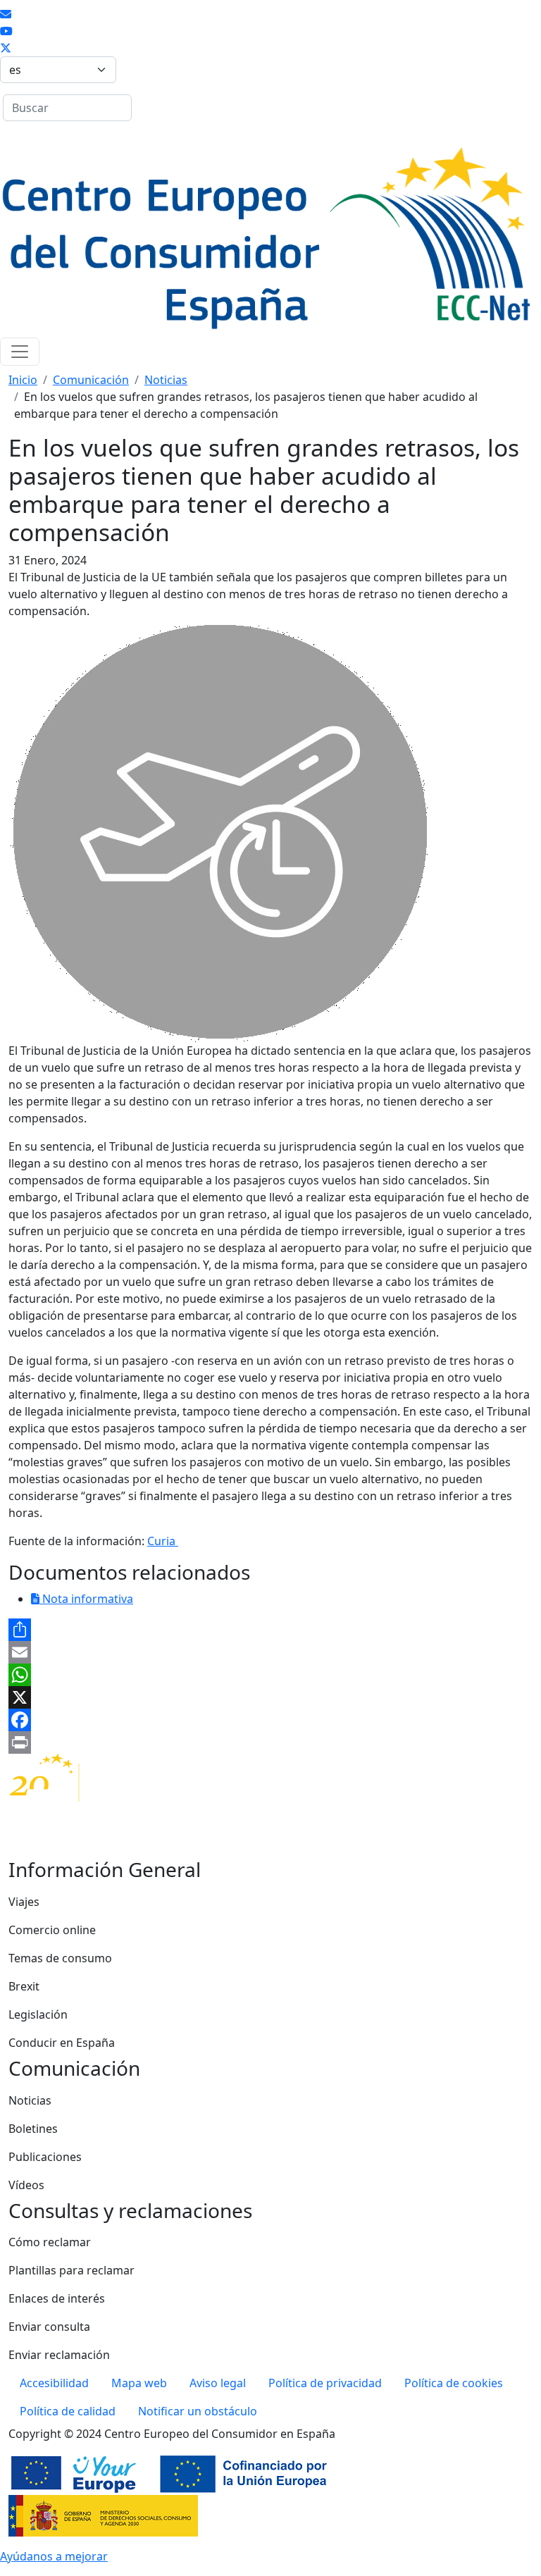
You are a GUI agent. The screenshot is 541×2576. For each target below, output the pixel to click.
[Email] (270, 1652)
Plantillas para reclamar (71, 2270)
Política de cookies (454, 2383)
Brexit (24, 1986)
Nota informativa (86, 1599)
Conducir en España (62, 2043)
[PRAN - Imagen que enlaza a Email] (6, 14)
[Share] (270, 1630)
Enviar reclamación (59, 2355)
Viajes (24, 1902)
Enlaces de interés (57, 2298)
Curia (163, 1541)
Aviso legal (218, 2383)
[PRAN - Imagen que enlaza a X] (6, 48)
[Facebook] (270, 1720)
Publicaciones (45, 2157)
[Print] (270, 1742)
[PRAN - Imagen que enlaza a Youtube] (6, 31)
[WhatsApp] (270, 1675)
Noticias (166, 380)
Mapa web (139, 2383)
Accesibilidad (54, 2383)
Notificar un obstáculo (198, 2411)
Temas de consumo (60, 1958)
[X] (270, 1697)
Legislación (38, 2014)
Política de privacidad (325, 2383)
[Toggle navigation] (20, 352)
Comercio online (52, 1930)
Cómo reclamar (50, 2242)
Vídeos (26, 2185)
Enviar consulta (49, 2327)
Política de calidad (68, 2411)
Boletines (33, 2129)
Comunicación (91, 380)
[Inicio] (265, 241)
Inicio (23, 380)
